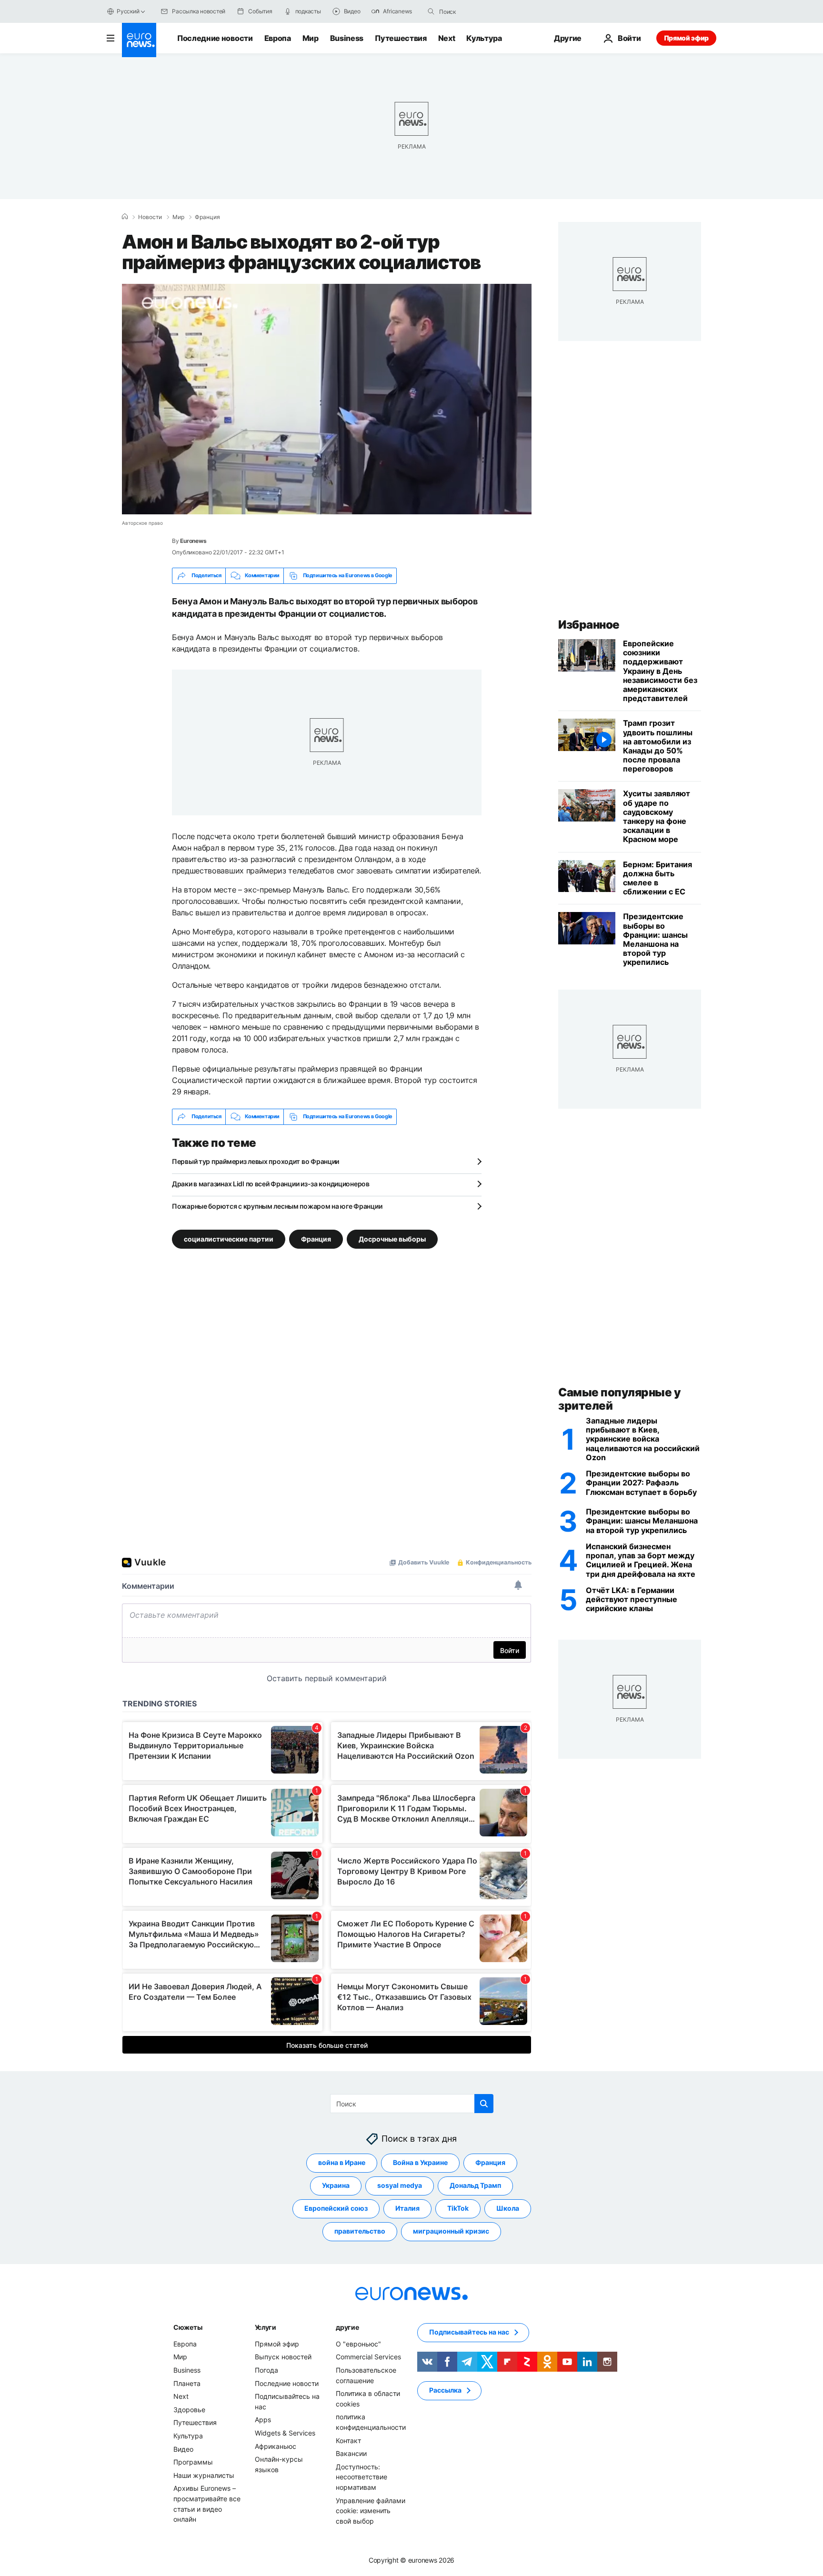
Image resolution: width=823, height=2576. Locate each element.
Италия (407, 2208)
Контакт (348, 2440)
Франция (207, 217)
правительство (360, 2231)
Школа (508, 2208)
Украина (336, 2185)
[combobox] (479, 11)
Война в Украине (420, 2162)
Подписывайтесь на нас (469, 2332)
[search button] (431, 11)
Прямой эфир (686, 38)
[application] (327, 399)
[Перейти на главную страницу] (139, 40)
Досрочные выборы (392, 1238)
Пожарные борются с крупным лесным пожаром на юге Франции (277, 1206)
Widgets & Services (285, 2433)
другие (347, 2327)
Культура (484, 38)
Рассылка (445, 2390)
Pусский (128, 11)
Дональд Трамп (475, 2185)
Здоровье (189, 2410)
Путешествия (401, 38)
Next (447, 38)
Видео (183, 2449)
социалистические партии (229, 1238)
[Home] (125, 217)
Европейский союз (336, 2208)
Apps (263, 2420)
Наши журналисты (204, 2475)
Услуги (266, 2327)
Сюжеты (188, 2327)
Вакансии (351, 2453)
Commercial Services (368, 2357)
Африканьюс (276, 2446)
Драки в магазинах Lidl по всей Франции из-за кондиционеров (271, 1184)
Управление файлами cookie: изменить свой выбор (371, 2510)
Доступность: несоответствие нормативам (361, 2476)
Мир (311, 38)
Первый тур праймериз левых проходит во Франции (256, 1161)
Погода (266, 2370)
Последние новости (215, 38)
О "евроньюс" (358, 2344)
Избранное (589, 625)
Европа (278, 38)
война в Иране (342, 2162)
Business (347, 38)
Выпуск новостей (283, 2357)
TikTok (458, 2208)
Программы (193, 2462)
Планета (187, 2383)
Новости (150, 217)
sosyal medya (400, 2185)
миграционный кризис (451, 2231)
